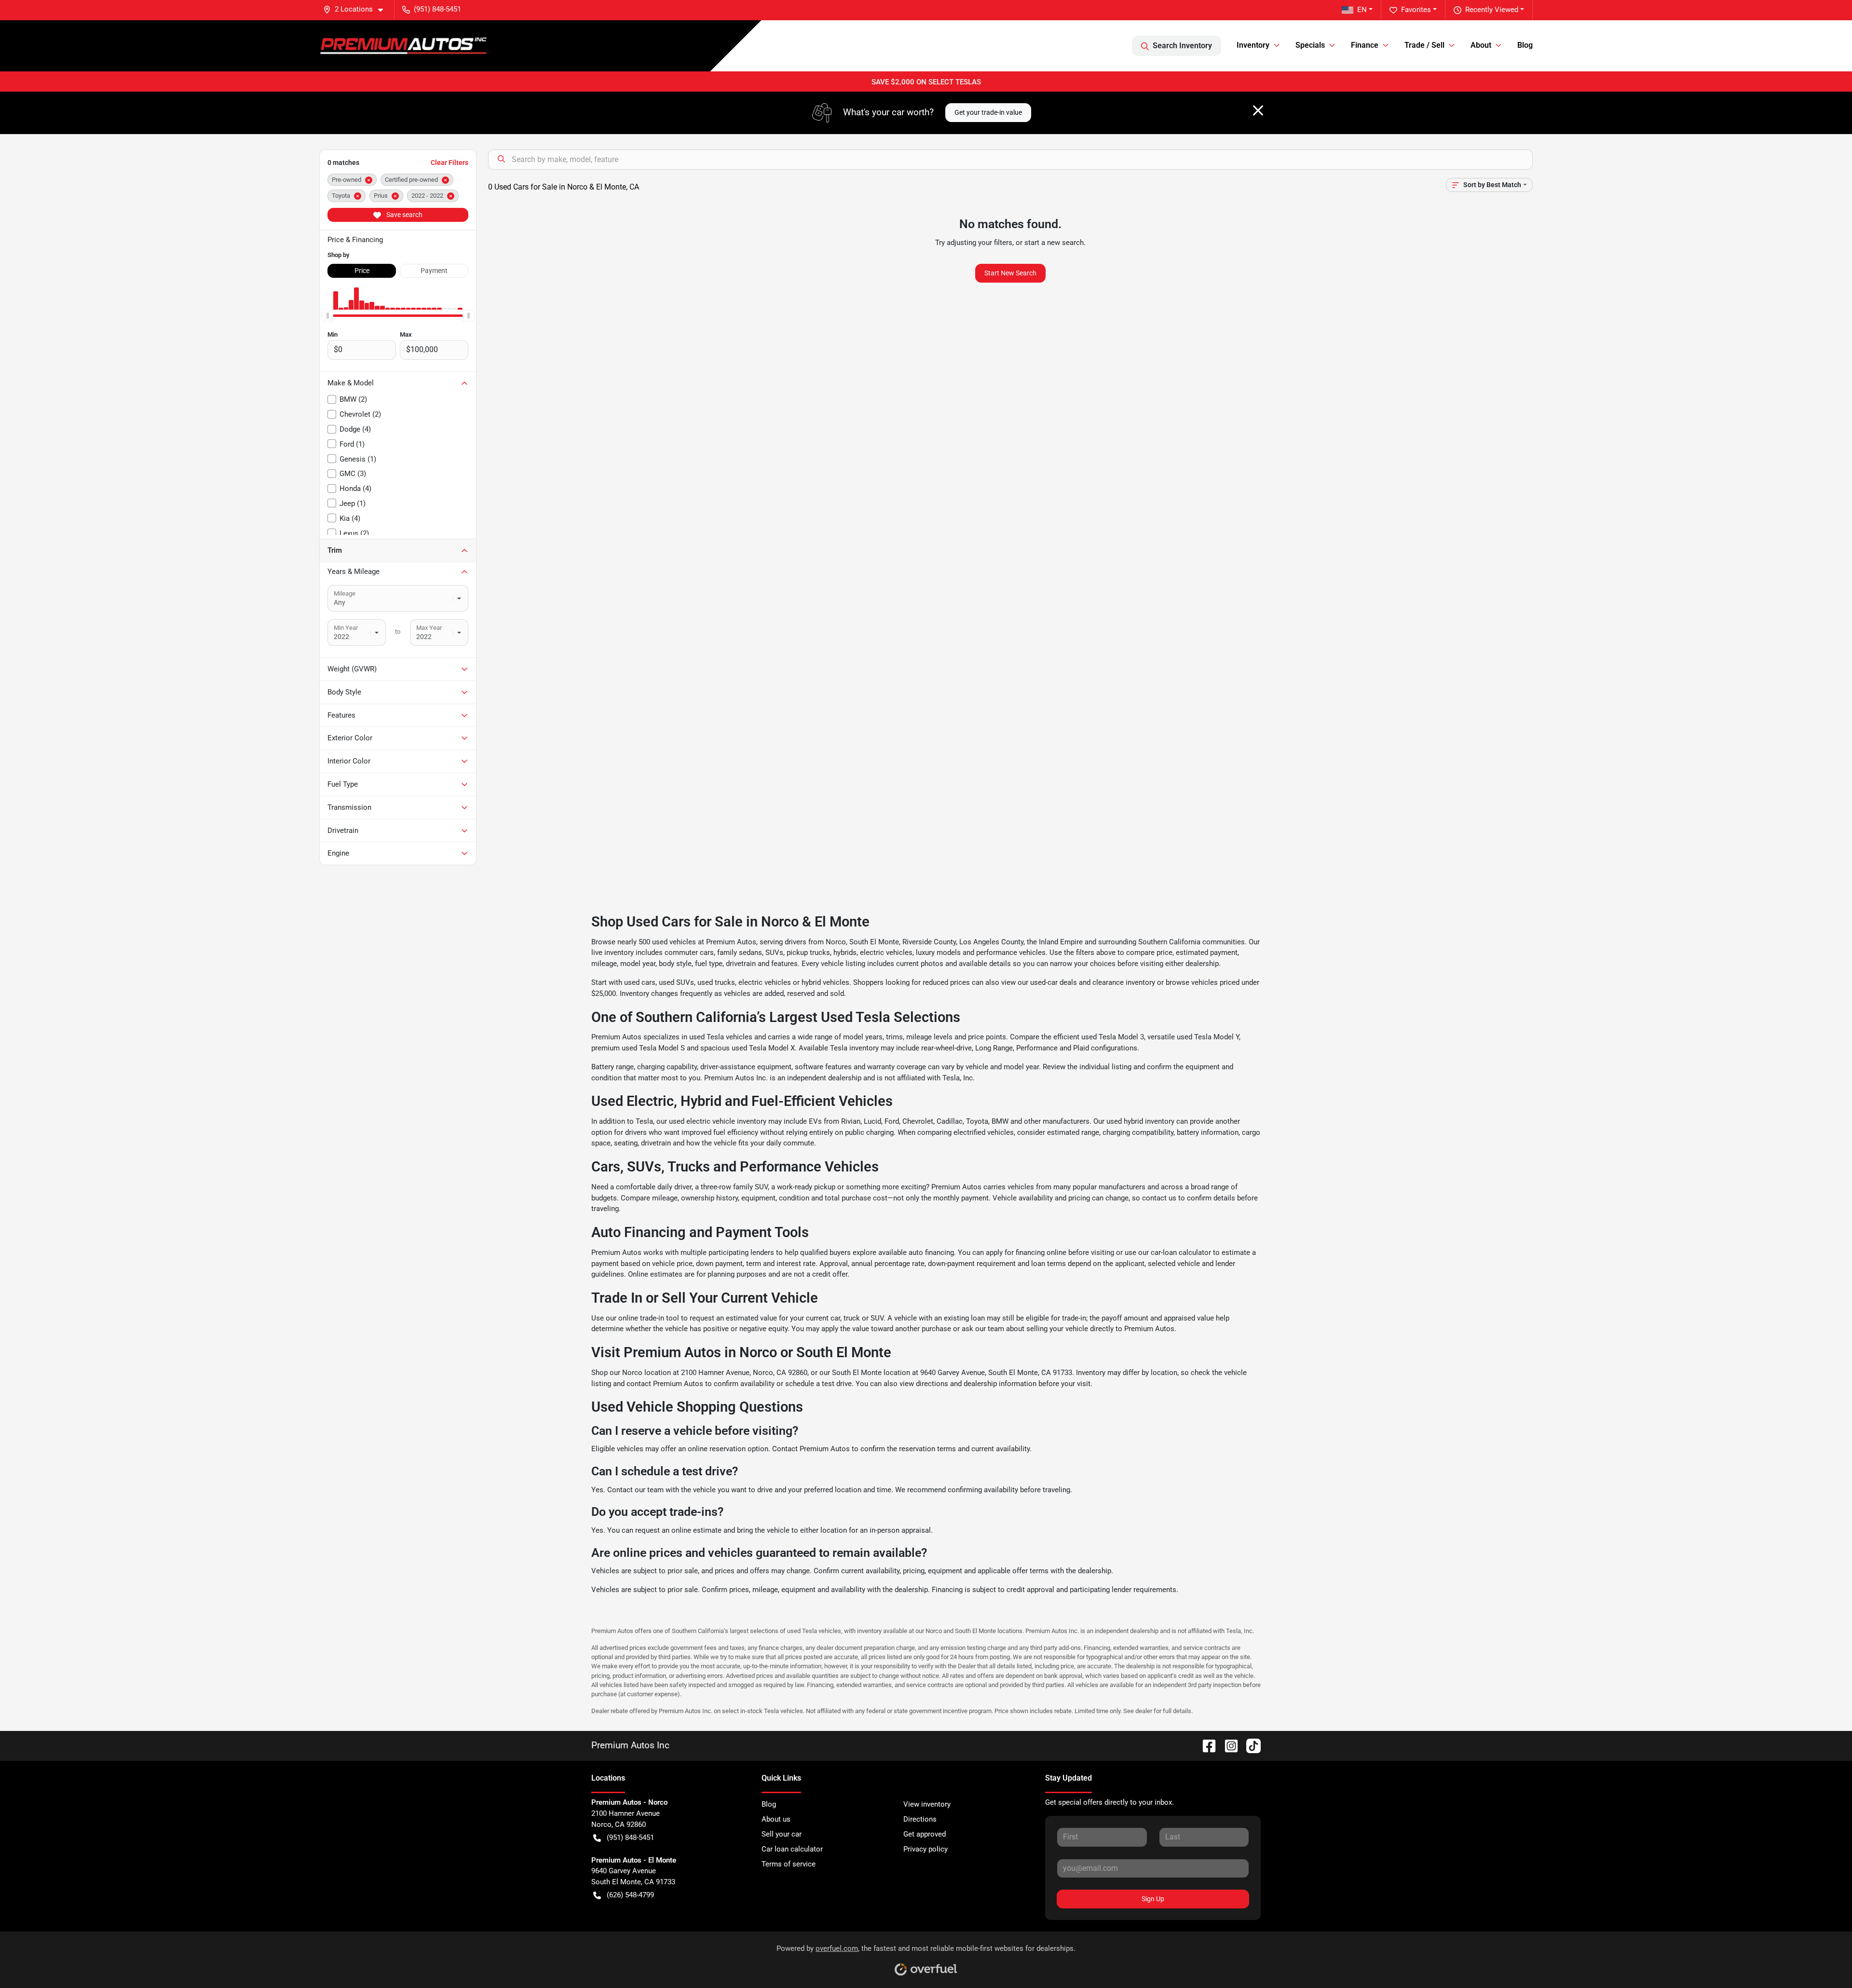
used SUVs (676, 982)
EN (1362, 10)
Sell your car (782, 1834)
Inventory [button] (1253, 45)
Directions (920, 1819)
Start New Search (1010, 273)
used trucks (716, 982)
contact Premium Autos (665, 1384)
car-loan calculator (1181, 1253)
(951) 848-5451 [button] (437, 9)
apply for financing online (1026, 1253)
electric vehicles (765, 982)
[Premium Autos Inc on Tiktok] (1250, 1745)
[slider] (327, 315)
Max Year (429, 628)
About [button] (1481, 45)
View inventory (927, 1804)
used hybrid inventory (1140, 1121)
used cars (640, 982)
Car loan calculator (792, 1849)
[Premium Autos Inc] (403, 46)
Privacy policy (926, 1849)
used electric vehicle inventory (718, 1121)
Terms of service (789, 1864)
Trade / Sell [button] (1424, 45)
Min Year (346, 628)
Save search (404, 215)
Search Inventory (1182, 46)
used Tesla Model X (763, 1048)
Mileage (345, 593)
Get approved (925, 1834)
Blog (1525, 45)
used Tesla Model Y (1208, 1037)
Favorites (1416, 10)
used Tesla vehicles (721, 1037)
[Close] (1258, 110)
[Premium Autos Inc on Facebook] (1205, 1745)
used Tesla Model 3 (1113, 1037)
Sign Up (1153, 1899)
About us (776, 1819)
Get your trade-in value (988, 112)
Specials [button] (1310, 45)
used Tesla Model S (653, 1048)
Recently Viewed (1492, 10)
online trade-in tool (649, 1318)
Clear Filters (449, 163)
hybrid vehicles (825, 982)
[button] (357, 9)
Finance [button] (1365, 45)
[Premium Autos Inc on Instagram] (1227, 1745)
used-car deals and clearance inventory (1093, 982)
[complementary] (1823, 1959)
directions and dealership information (976, 1384)
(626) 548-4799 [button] (630, 1895)
